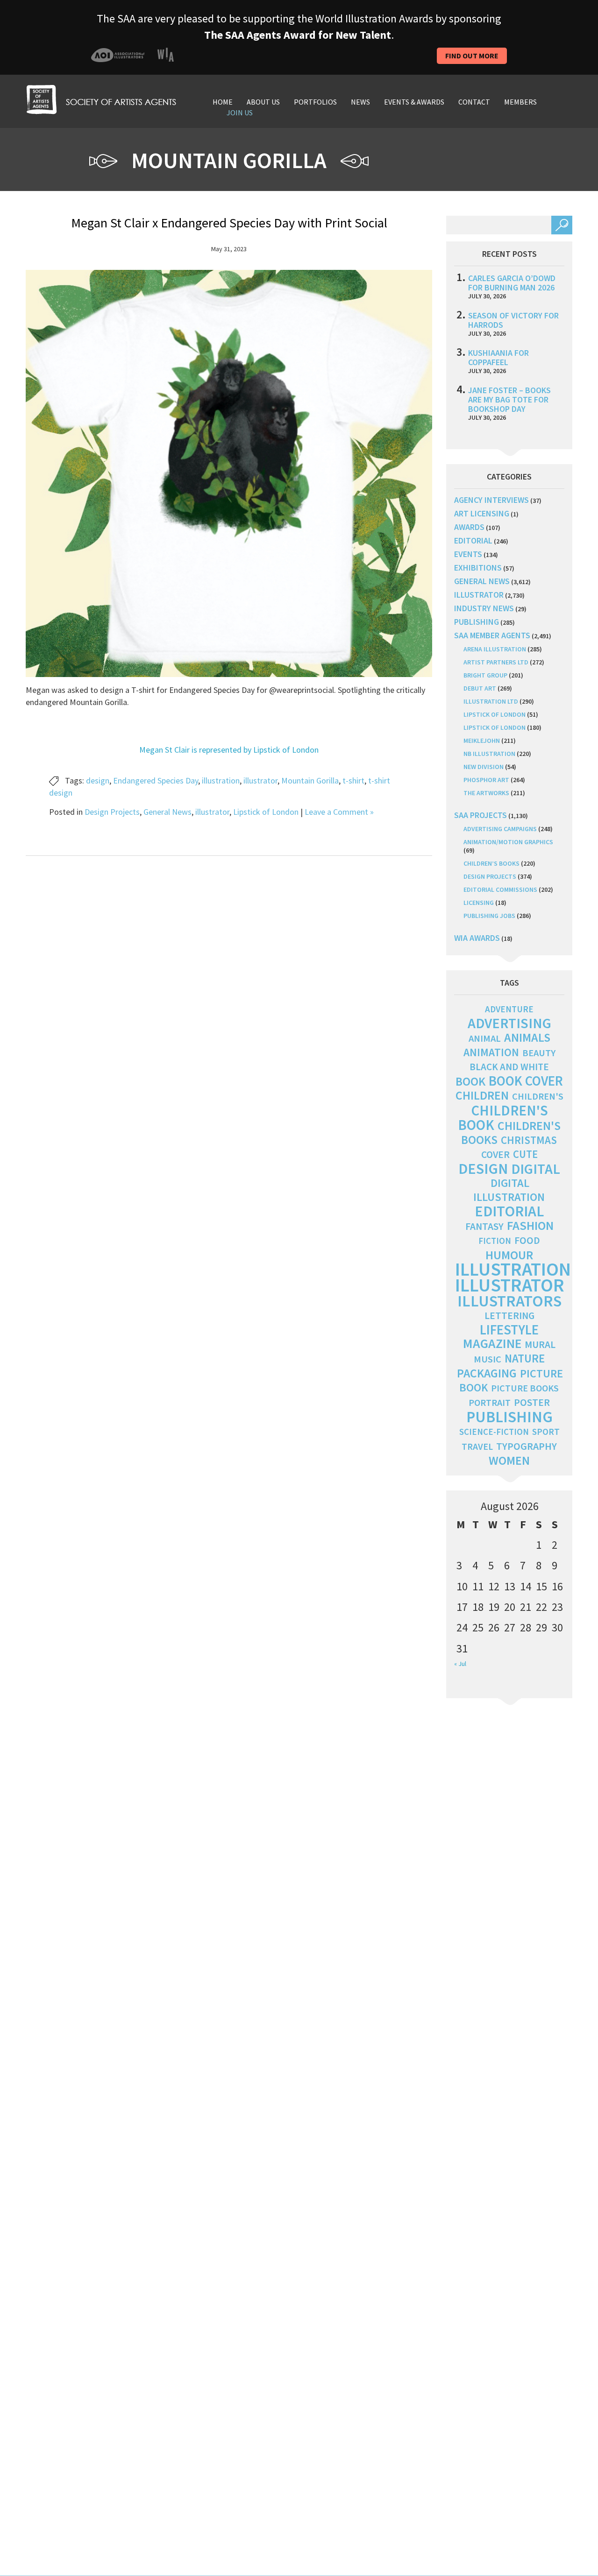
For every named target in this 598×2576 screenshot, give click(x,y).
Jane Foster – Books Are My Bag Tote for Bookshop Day (509, 399)
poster (532, 1402)
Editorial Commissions (500, 889)
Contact (474, 102)
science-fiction (494, 1432)
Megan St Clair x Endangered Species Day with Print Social (229, 223)
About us (263, 102)
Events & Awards (414, 102)
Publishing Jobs (489, 916)
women (509, 1461)
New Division (484, 767)
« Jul (460, 1664)
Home (223, 102)
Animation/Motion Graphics (508, 842)
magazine (492, 1344)
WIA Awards (477, 938)
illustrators (509, 1301)
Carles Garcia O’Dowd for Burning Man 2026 (512, 283)
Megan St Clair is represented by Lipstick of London (229, 750)
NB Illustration (489, 754)
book (470, 1081)
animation (491, 1052)
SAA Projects (481, 815)
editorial (473, 540)
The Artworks (486, 793)
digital (536, 1169)
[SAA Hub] (101, 98)
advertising (509, 1023)
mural (540, 1344)
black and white (509, 1067)
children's (538, 1096)
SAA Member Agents (492, 635)
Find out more (472, 56)
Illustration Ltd (491, 701)
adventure (509, 1009)
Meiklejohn (482, 741)
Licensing (479, 903)
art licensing (482, 513)
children (482, 1095)
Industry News (484, 608)
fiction (495, 1241)
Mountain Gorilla (310, 780)
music (488, 1359)
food (527, 1240)
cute (525, 1154)
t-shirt (353, 780)
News (360, 102)
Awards (469, 527)
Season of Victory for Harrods (513, 320)
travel (477, 1447)
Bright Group (485, 675)
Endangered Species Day (156, 780)
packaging (487, 1373)
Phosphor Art (486, 780)
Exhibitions (478, 568)
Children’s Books (491, 863)
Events (468, 554)
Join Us (240, 113)
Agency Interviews (491, 500)
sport (546, 1432)
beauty (539, 1053)
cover (495, 1154)
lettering (509, 1316)
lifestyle (509, 1330)
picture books (525, 1388)
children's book (503, 1118)
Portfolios (315, 102)
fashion (530, 1225)
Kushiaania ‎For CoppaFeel (498, 357)
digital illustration (509, 1190)
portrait (490, 1403)
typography (527, 1446)
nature (525, 1359)
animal (485, 1038)
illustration (221, 780)
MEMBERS (520, 102)
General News (167, 812)
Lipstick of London (266, 812)
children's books (511, 1133)
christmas (529, 1140)
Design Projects (112, 812)
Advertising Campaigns (500, 829)
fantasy (484, 1226)
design (98, 780)
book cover (526, 1081)
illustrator (260, 780)
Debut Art (480, 688)
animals (527, 1037)
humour (509, 1255)
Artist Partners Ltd (496, 662)
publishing (477, 622)
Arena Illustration (495, 649)
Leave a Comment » (339, 812)
